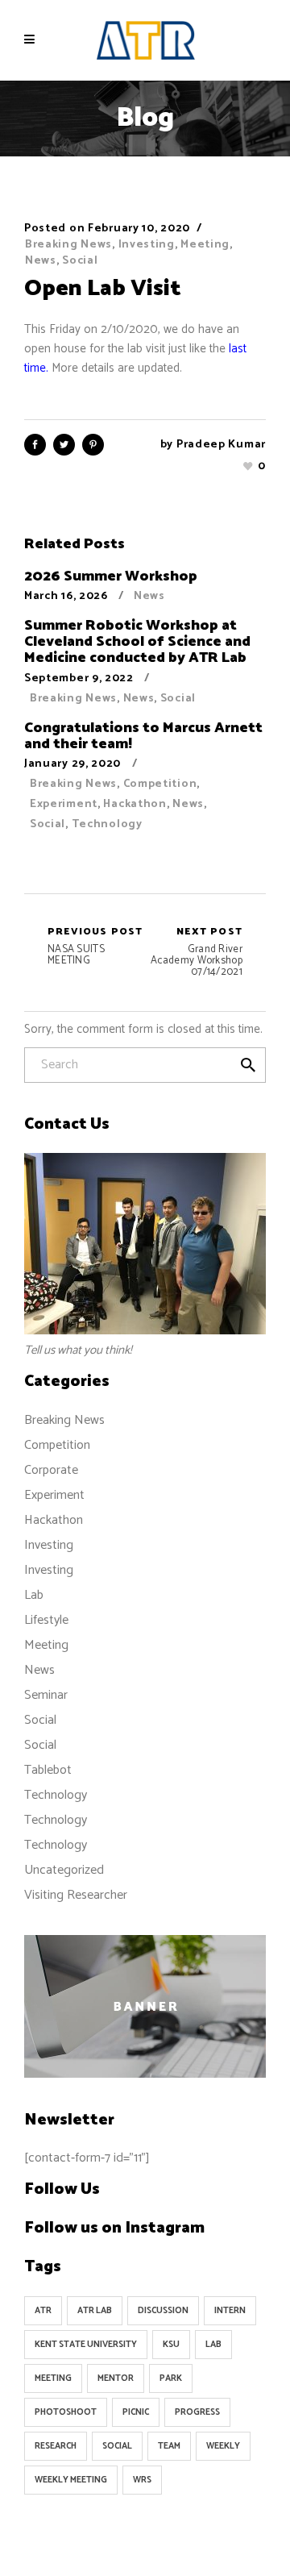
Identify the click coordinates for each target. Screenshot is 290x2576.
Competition (160, 784)
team (169, 2446)
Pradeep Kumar (221, 445)
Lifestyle (46, 1620)
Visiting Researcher (76, 1895)
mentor (116, 2378)
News (41, 261)
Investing (147, 245)
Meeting (205, 245)
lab (213, 2345)
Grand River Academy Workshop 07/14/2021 (197, 952)
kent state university (86, 2345)
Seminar (46, 1695)
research (56, 2446)
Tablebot (48, 1770)
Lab (34, 1595)
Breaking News (68, 245)
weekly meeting (71, 2480)
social (117, 2446)
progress (197, 2412)
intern (230, 2311)
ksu (171, 2345)
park (171, 2378)
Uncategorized (64, 1870)
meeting (53, 2378)
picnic (136, 2412)
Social (80, 261)
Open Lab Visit (103, 289)
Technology (107, 824)
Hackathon (135, 804)
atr (43, 2311)
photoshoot (66, 2412)
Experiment (64, 804)
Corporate (51, 1470)
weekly (223, 2446)
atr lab (95, 2311)
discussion (163, 2311)
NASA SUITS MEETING (95, 947)
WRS (142, 2480)
